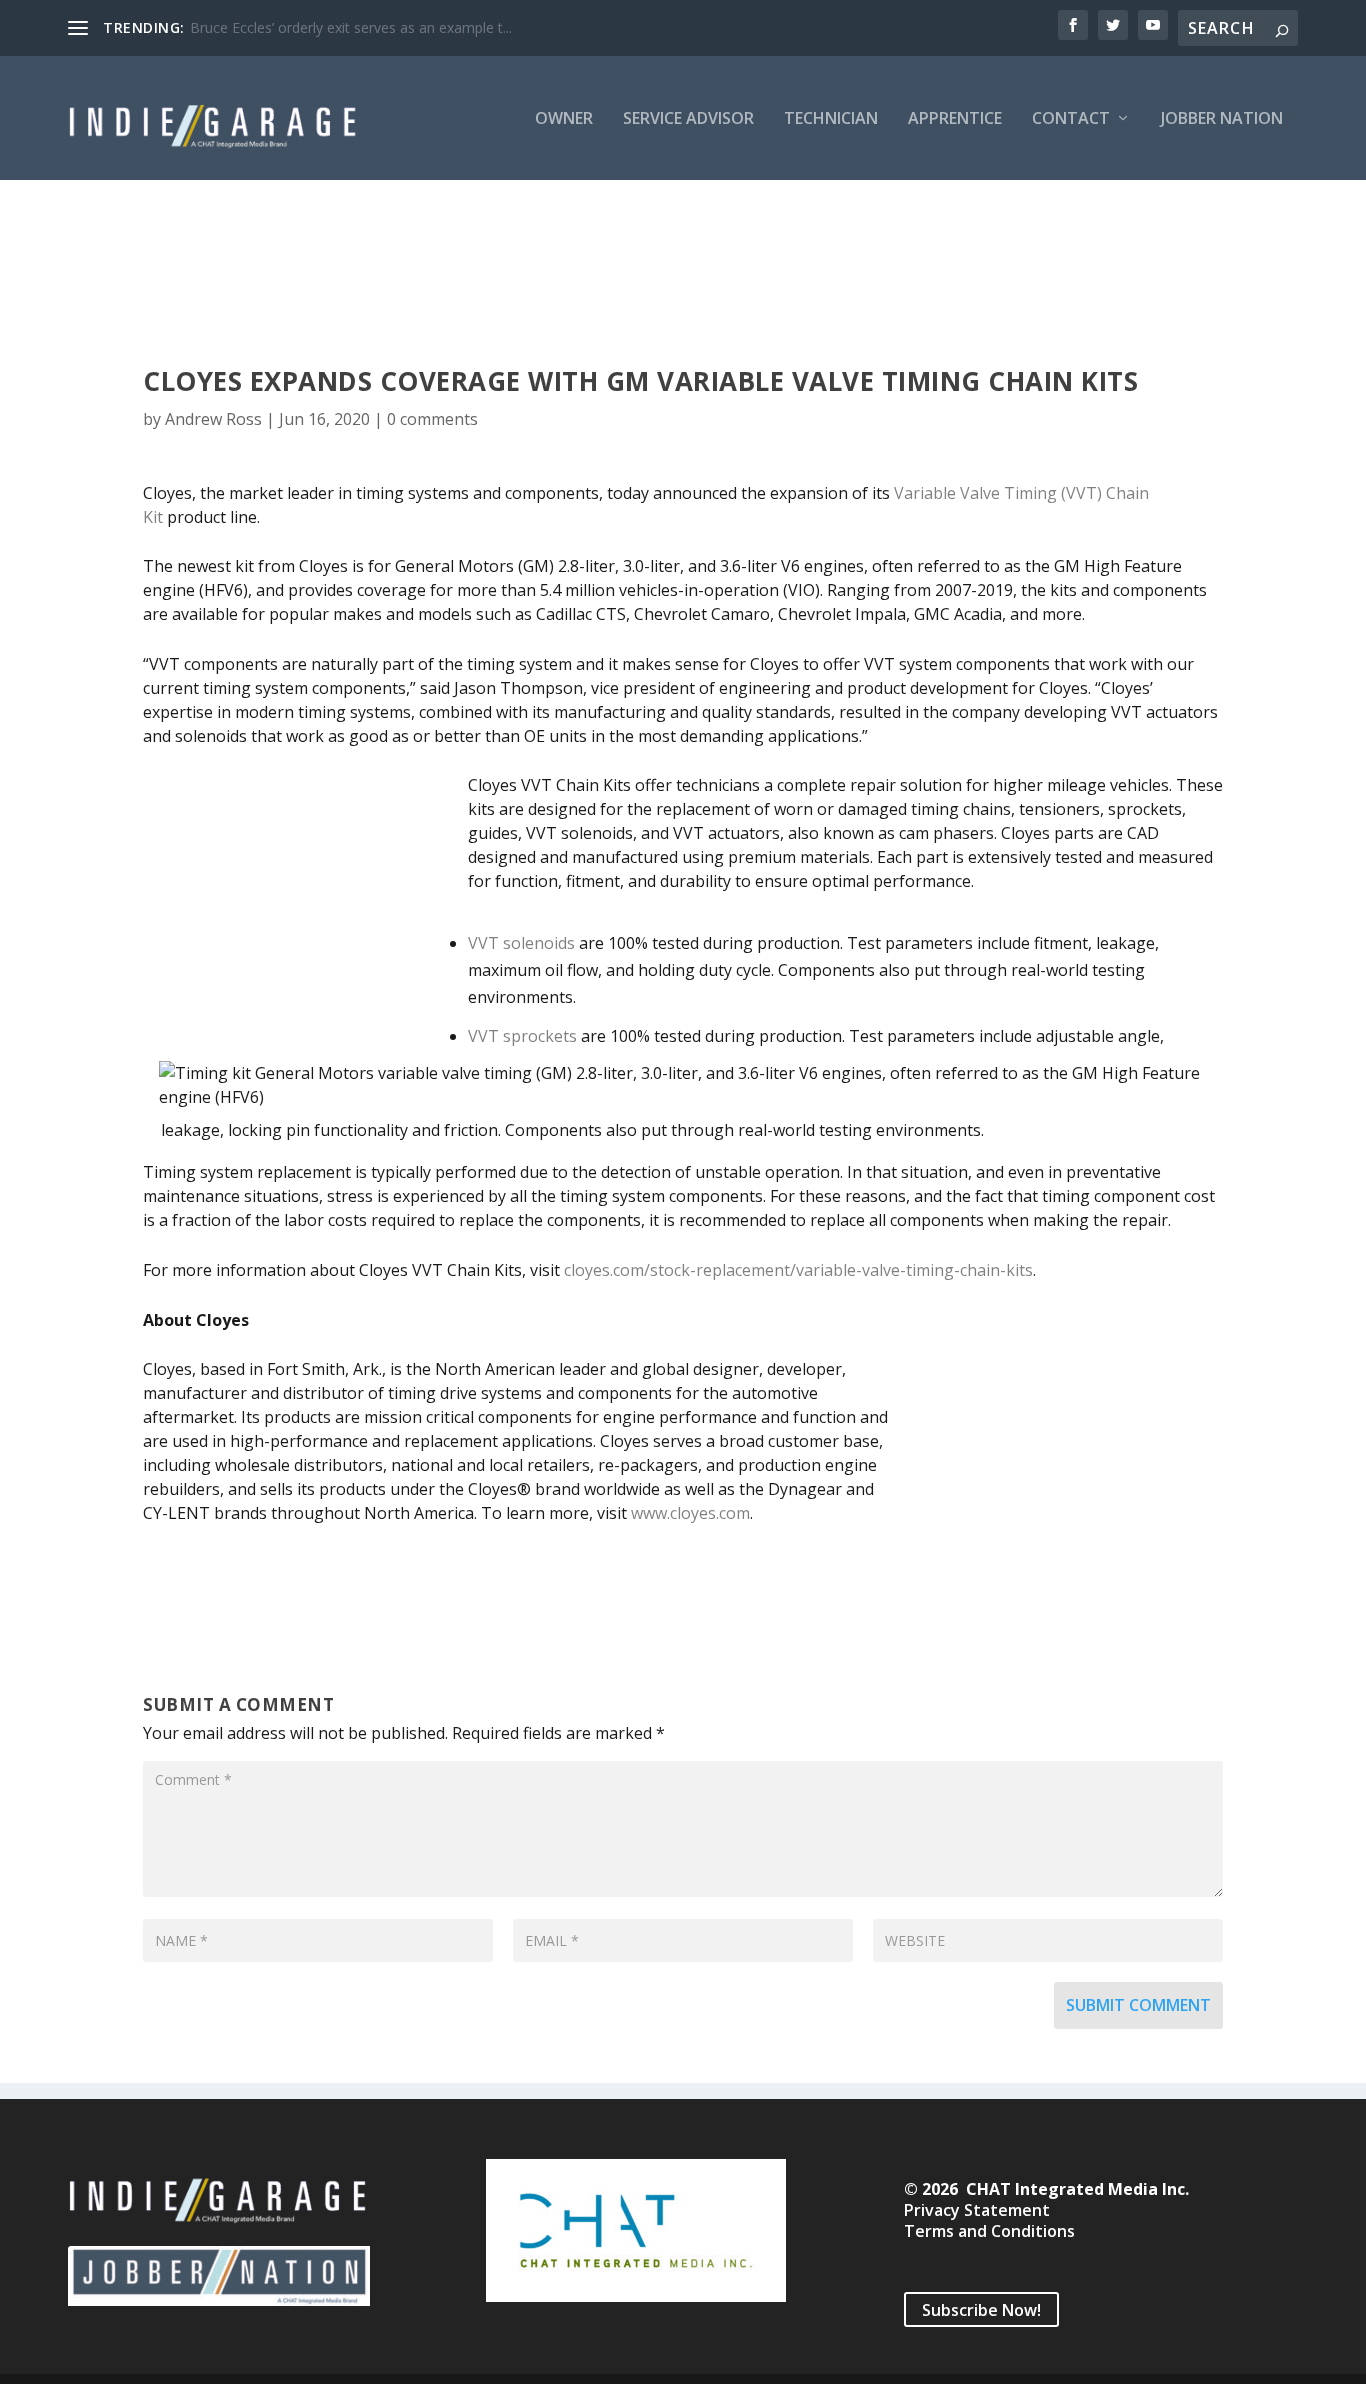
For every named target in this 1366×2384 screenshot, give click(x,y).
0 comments (432, 419)
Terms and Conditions (989, 2231)
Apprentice (955, 119)
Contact (1071, 119)
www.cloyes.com (690, 1513)
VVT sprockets (522, 1036)
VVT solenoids (521, 943)
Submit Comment (1138, 2005)
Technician (831, 119)
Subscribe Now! (981, 2310)
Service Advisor (688, 119)
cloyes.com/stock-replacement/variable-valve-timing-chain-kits (798, 1270)
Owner (564, 119)
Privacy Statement (977, 2210)
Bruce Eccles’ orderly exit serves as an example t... (351, 27)
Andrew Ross (213, 419)
